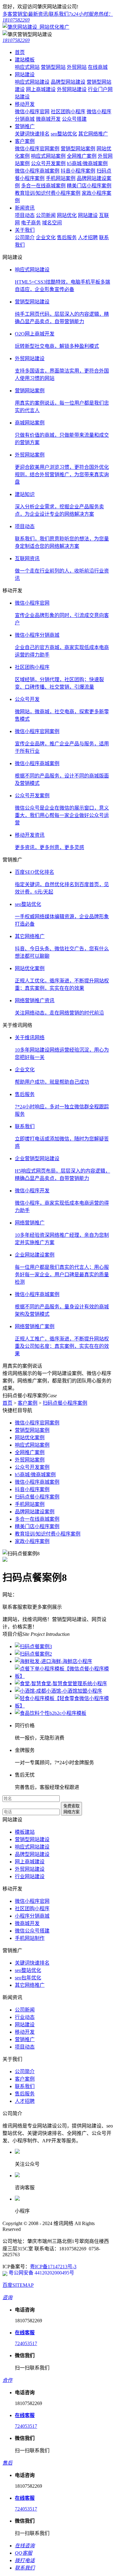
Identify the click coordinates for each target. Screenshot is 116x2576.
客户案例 (25, 141)
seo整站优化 (64, 134)
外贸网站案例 (30, 1460)
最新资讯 (38, 14)
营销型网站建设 (32, 1839)
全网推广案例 (82, 156)
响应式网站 (27, 67)
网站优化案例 (30, 1438)
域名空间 (52, 223)
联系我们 (59, 14)
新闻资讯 (25, 208)
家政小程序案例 (32, 1541)
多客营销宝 (15, 14)
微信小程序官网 (32, 112)
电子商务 (31, 223)
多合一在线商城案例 (43, 186)
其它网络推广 (93, 134)
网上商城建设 (41, 89)
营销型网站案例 (78, 149)
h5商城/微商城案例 (87, 163)
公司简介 (25, 238)
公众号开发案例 (48, 163)
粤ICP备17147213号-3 (53, 2267)
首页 (20, 52)
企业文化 (46, 238)
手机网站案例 (61, 178)
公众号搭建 (74, 119)
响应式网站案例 (48, 156)
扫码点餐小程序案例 (65, 1403)
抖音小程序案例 (78, 171)
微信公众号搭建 (32, 1931)
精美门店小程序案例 (89, 186)
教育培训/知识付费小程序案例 (48, 193)
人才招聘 (88, 238)
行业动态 (25, 2017)
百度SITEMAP (18, 2285)
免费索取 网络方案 (71, 1809)
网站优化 (67, 215)
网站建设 (25, 75)
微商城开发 (48, 119)
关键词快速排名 (32, 134)
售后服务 (67, 238)
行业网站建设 (30, 1876)
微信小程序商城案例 (37, 171)
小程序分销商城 (32, 1916)
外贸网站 (77, 67)
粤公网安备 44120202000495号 (41, 2273)
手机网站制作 (30, 1938)
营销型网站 (53, 67)
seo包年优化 (28, 1978)
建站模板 (25, 60)
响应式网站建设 (32, 82)
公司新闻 (46, 215)
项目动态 (25, 215)
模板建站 (25, 1832)
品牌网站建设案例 (35, 1512)
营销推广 (25, 126)
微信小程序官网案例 (37, 149)
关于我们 (25, 230)
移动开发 (25, 104)
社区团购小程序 (68, 112)
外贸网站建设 (72, 89)
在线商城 (98, 67)
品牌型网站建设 (68, 82)
